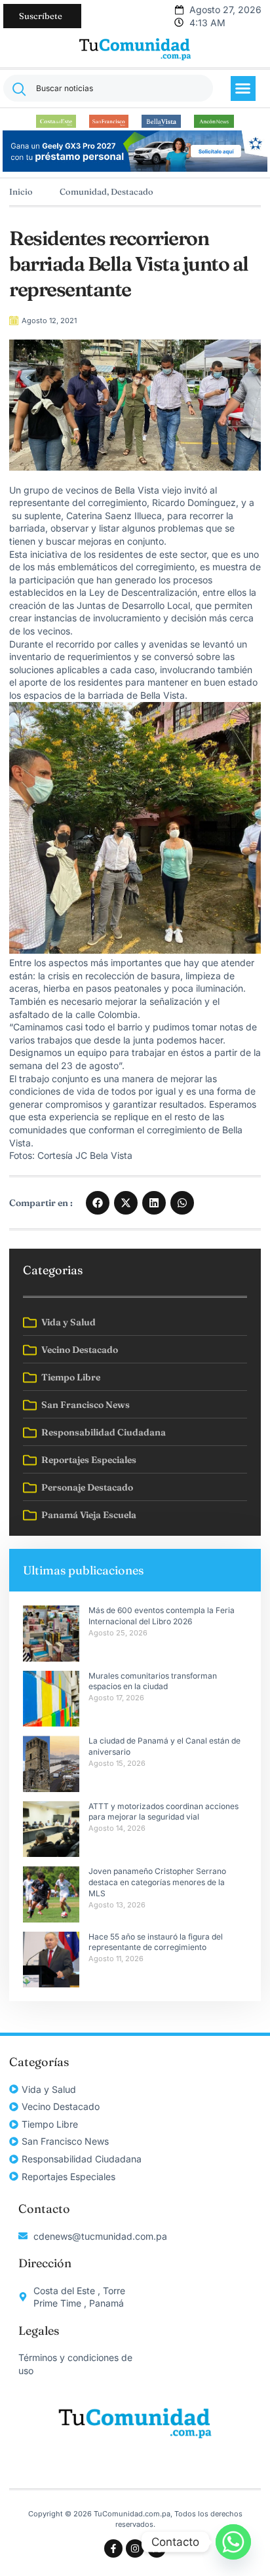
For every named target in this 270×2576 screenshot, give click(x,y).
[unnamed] (135, 168)
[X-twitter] (157, 2548)
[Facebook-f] (113, 2548)
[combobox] (108, 88)
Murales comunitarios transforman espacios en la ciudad (153, 1681)
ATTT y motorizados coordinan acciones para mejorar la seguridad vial (164, 1812)
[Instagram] (135, 2548)
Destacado (132, 191)
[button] (243, 88)
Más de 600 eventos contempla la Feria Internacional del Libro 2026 (162, 1616)
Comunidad (83, 191)
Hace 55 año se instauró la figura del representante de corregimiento (156, 1942)
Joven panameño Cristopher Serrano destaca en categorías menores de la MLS (158, 1882)
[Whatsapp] (233, 2542)
